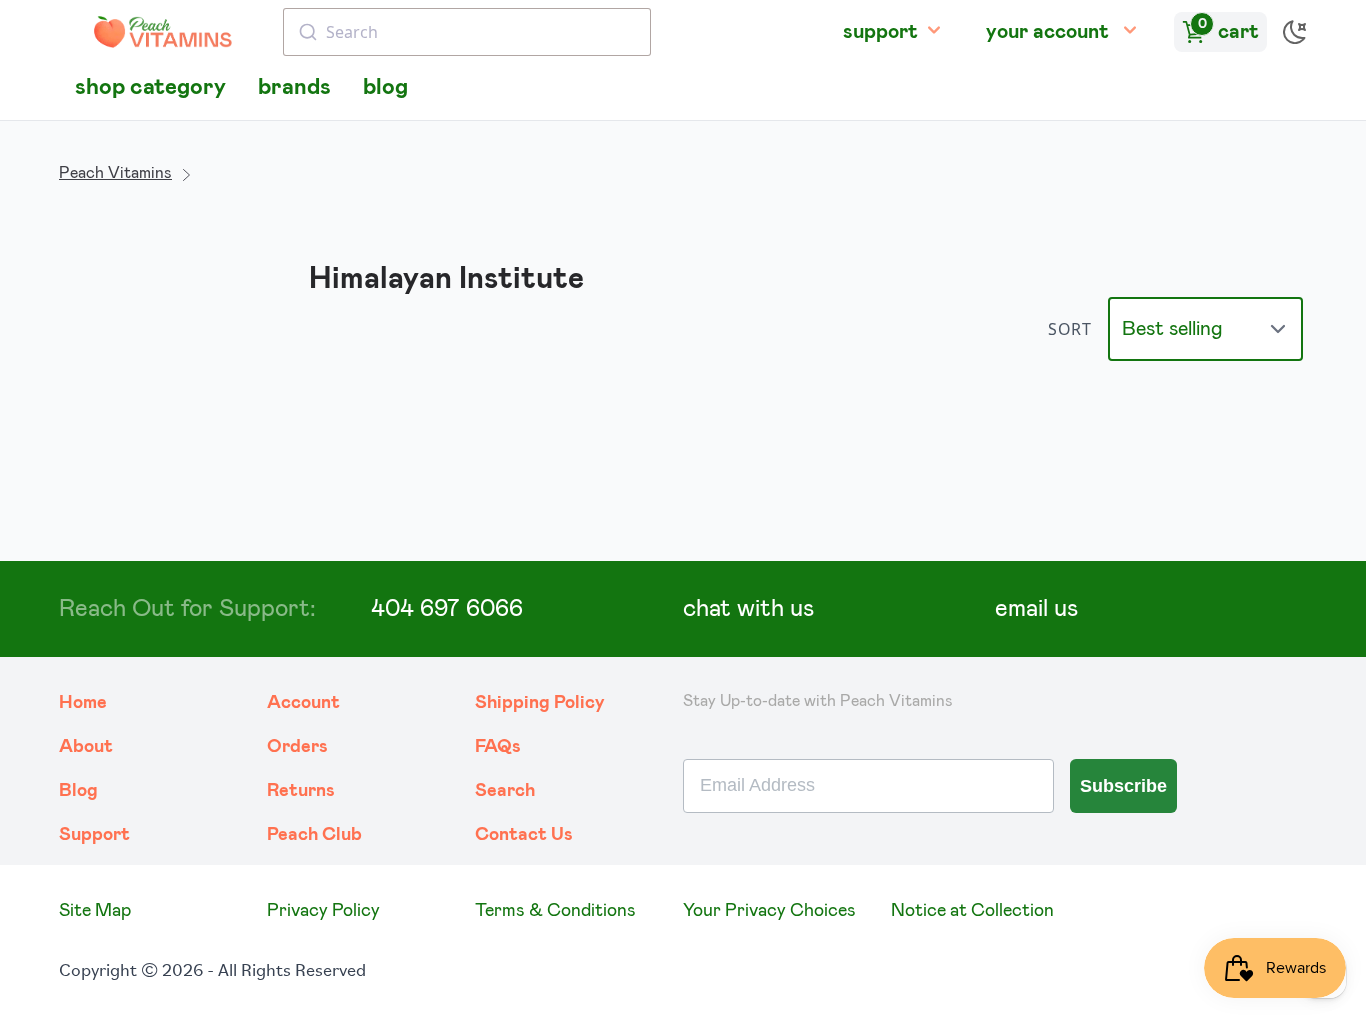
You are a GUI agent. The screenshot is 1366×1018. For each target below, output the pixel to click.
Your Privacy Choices (769, 911)
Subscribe (1123, 786)
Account (303, 703)
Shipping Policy (540, 703)
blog (385, 87)
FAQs (498, 747)
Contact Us (524, 835)
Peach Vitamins (115, 173)
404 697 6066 (447, 609)
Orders (297, 747)
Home (83, 703)
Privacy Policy (323, 911)
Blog (78, 791)
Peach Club (314, 835)
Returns (301, 791)
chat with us (748, 609)
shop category (150, 87)
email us (1036, 609)
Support (94, 835)
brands (294, 87)
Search (505, 791)
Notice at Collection (972, 911)
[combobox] (467, 32)
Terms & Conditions (555, 911)
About (86, 747)
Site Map (95, 911)
